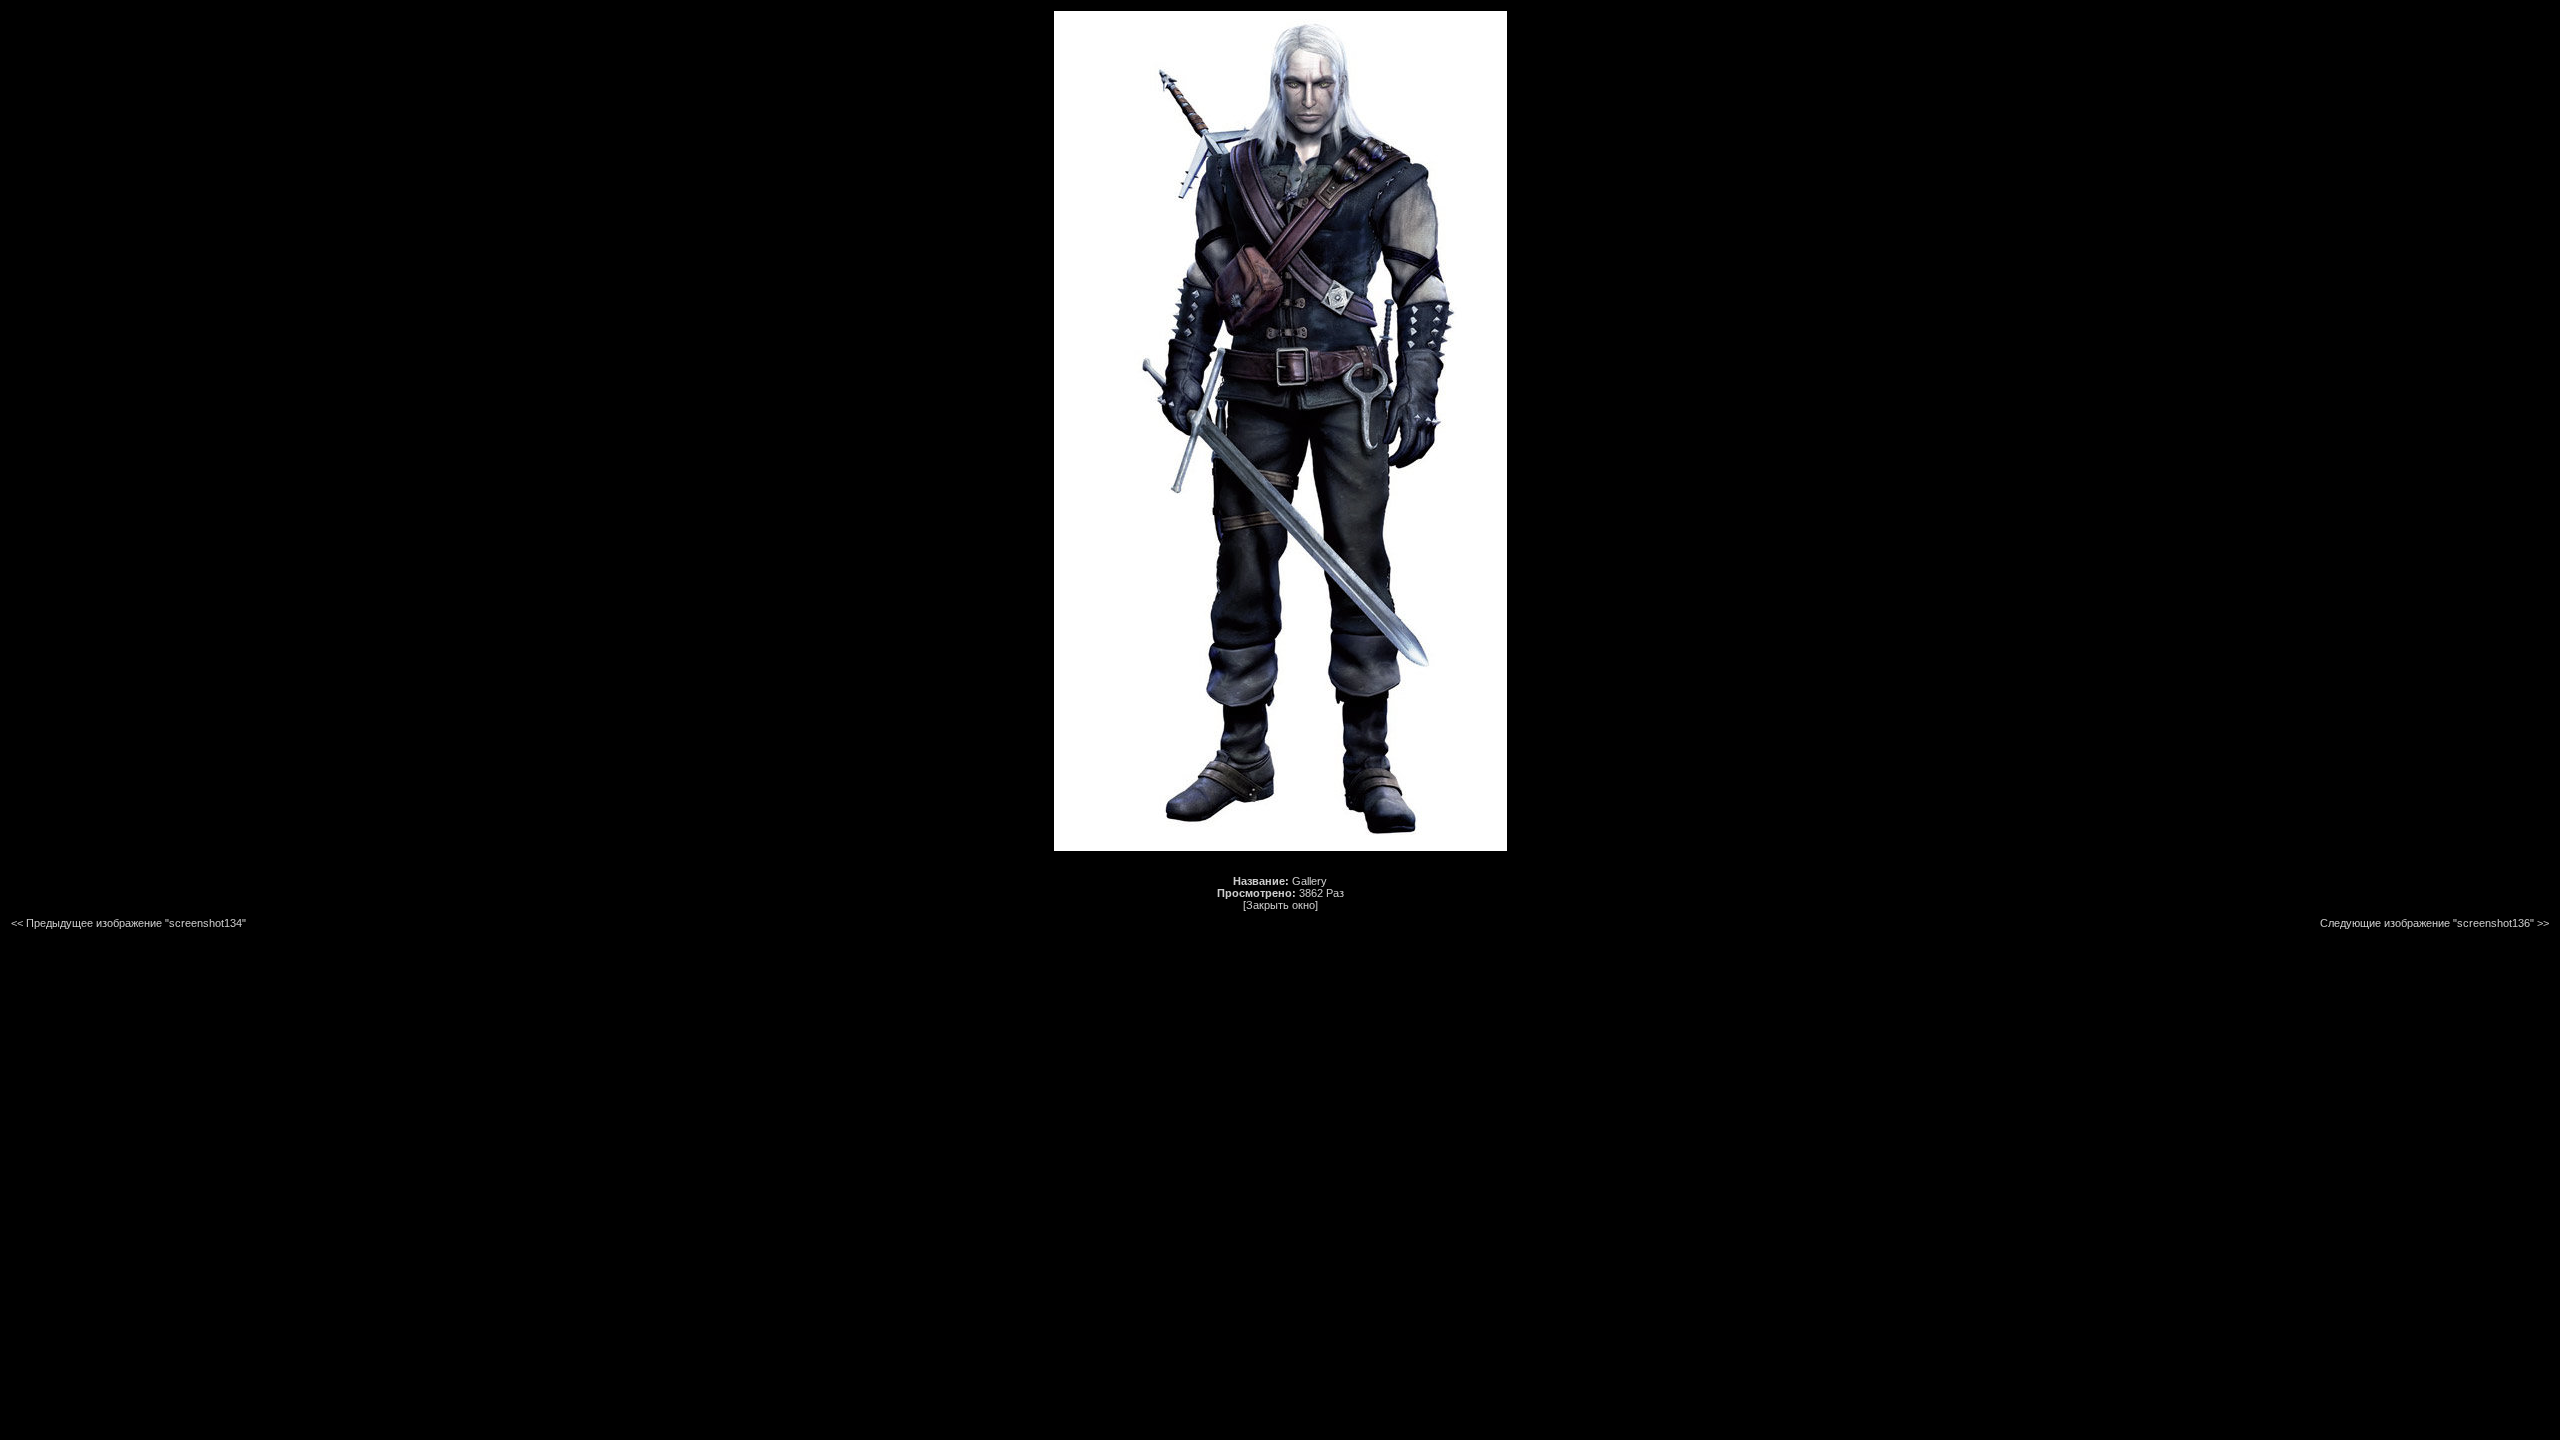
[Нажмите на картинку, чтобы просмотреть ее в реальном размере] (1280, 847)
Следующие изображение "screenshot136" (2427, 923)
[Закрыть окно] (1280, 905)
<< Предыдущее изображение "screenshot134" (128, 923)
